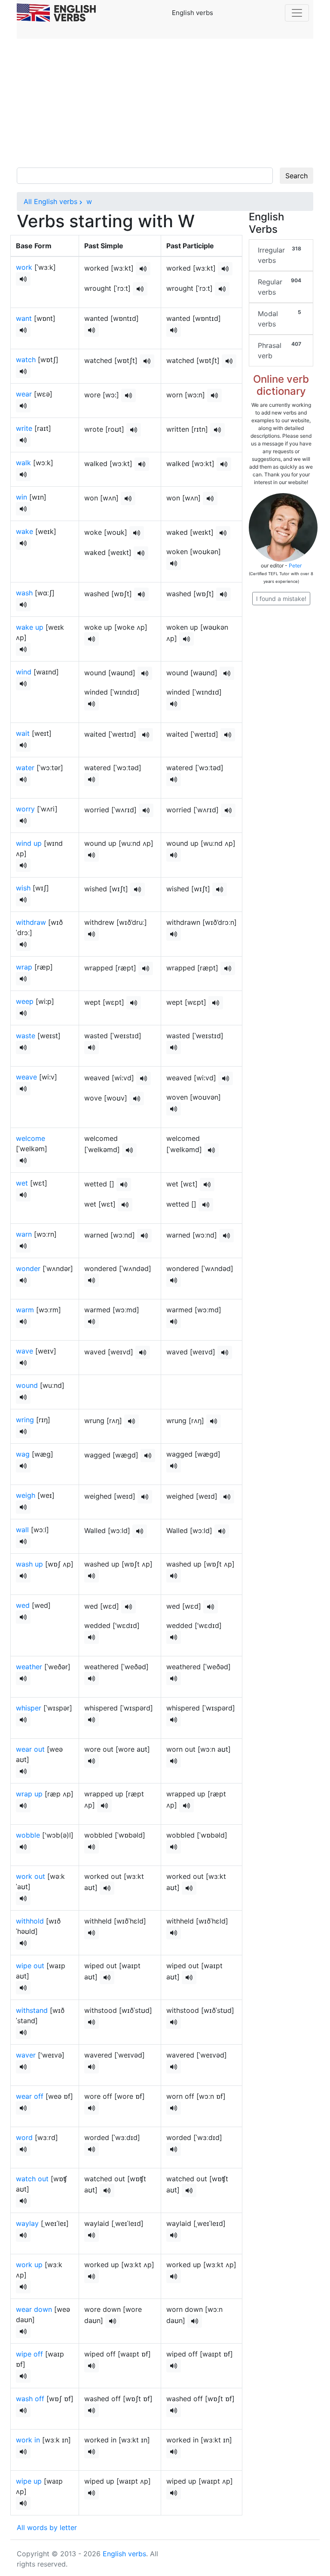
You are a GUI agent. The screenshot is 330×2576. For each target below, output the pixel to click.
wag (23, 1454)
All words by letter (47, 2527)
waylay (27, 2223)
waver (26, 2055)
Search (296, 176)
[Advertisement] (165, 103)
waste (26, 1036)
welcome (31, 1138)
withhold (30, 1921)
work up (29, 2265)
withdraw (31, 922)
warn (24, 1234)
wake (24, 531)
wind (24, 672)
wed (23, 1605)
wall (22, 1530)
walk (23, 463)
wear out (30, 1749)
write (24, 428)
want (24, 318)
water (25, 768)
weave (26, 1077)
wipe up (29, 2481)
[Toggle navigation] (297, 13)
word (24, 2137)
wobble (28, 1835)
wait (23, 733)
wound (27, 1385)
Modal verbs (280, 319)
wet (22, 1183)
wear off (30, 2096)
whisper (29, 1708)
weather (29, 1667)
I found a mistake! (281, 599)
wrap (24, 967)
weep (25, 1001)
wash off (30, 2399)
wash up (29, 1564)
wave (24, 1351)
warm (25, 1310)
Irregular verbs (280, 255)
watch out (32, 2179)
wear (24, 394)
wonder (28, 1268)
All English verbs (50, 201)
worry (25, 809)
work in (28, 2440)
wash (24, 593)
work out (31, 1876)
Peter (295, 566)
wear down (34, 2309)
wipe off (29, 2354)
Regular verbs (280, 287)
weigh (26, 1495)
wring (25, 1420)
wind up (29, 843)
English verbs (124, 2554)
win (21, 497)
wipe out (30, 1966)
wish (23, 888)
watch (26, 360)
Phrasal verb (280, 350)
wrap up (29, 1794)
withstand (32, 2010)
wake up (30, 627)
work (24, 267)
